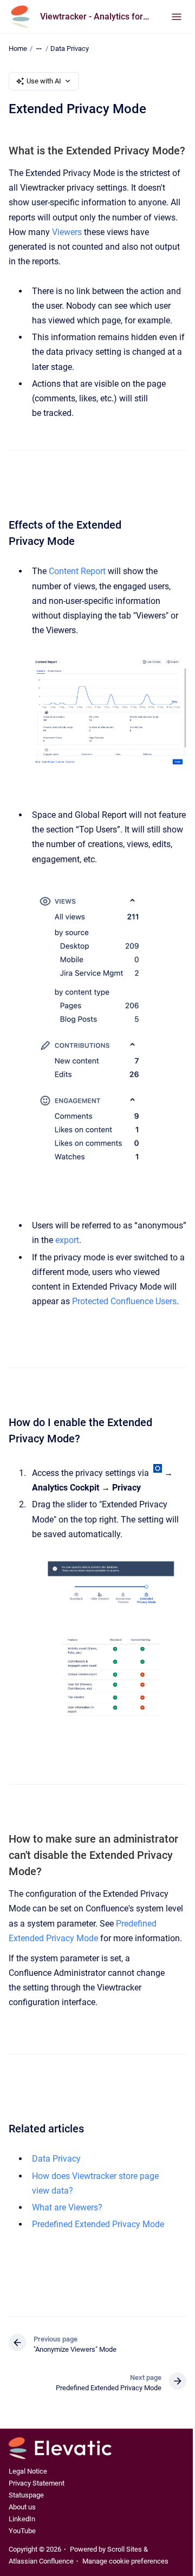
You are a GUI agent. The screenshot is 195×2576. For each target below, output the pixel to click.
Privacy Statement (37, 2483)
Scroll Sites (125, 2549)
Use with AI (44, 81)
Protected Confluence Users (124, 1301)
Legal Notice (28, 2471)
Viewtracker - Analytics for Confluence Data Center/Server (95, 17)
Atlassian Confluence (41, 2561)
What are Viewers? (67, 2207)
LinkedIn (22, 2519)
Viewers (67, 232)
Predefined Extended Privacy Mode (98, 2224)
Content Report (77, 571)
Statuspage (26, 2495)
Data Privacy (70, 48)
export (67, 1240)
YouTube (22, 2531)
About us (22, 2507)
